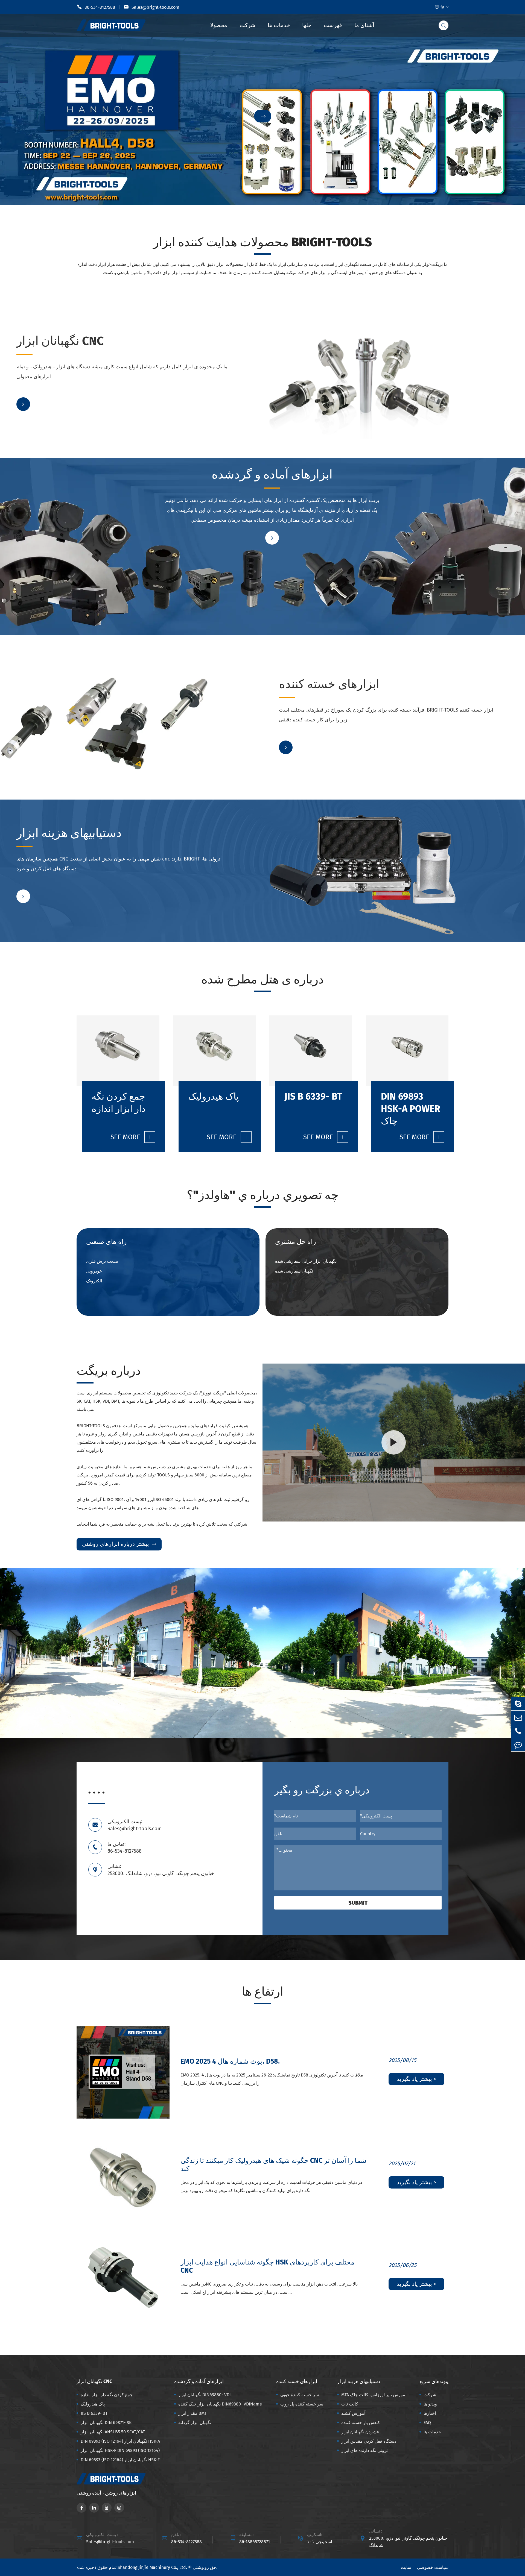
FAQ (427, 2423)
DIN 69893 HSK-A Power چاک (411, 1109)
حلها (307, 25)
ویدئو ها (430, 2404)
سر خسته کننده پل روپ (302, 2404)
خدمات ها (279, 25)
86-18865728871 (255, 2542)
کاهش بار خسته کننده (361, 2423)
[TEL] (518, 1731)
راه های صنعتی (107, 1242)
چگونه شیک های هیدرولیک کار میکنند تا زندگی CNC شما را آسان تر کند (273, 2165)
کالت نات (127, 865)
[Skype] (518, 1704)
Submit (358, 1903)
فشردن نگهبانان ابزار (360, 2432)
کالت (124, 857)
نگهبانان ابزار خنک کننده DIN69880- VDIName (215, 501)
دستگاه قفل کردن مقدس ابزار (369, 2441)
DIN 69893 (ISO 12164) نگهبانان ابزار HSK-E (120, 2460)
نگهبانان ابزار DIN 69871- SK (106, 2423)
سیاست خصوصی (433, 2567)
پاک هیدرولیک (131, 364)
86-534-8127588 (96, 7)
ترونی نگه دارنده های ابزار (364, 2450)
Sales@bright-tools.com (151, 7)
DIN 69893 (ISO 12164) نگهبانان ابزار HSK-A (120, 2441)
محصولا (219, 25)
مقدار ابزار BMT (185, 509)
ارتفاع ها (262, 1992)
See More (131, 1137)
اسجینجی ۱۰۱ (320, 2542)
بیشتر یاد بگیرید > (416, 2079)
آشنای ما (364, 25)
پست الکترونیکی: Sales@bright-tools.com (135, 1825)
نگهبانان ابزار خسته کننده (307, 708)
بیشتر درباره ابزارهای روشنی (119, 1544)
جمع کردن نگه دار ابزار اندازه (48, 364)
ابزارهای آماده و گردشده (218, 475)
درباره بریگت (109, 1371)
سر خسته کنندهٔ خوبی (300, 2395)
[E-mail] (518, 1717)
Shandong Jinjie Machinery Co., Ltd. (152, 2567)
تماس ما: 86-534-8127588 (125, 1847)
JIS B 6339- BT (132, 373)
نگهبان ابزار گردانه (187, 517)
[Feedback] (518, 1745)
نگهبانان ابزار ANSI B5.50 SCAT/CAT (113, 2432)
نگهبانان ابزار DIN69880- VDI (198, 493)
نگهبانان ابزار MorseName (46, 857)
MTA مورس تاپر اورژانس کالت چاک (373, 2395)
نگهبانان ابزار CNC (56, 347)
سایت (406, 2567)
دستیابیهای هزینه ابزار (64, 839)
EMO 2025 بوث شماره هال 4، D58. (230, 2061)
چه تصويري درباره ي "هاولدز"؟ (263, 1195)
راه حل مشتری (296, 1242)
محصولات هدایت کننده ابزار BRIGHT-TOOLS (262, 242)
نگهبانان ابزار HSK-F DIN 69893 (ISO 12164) (120, 2450)
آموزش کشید (34, 865)
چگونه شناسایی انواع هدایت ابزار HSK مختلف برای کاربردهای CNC (267, 2266)
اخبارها (430, 2413)
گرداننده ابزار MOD (39, 373)
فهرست (333, 25)
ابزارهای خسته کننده (325, 690)
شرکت (247, 25)
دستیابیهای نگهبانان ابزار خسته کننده (414, 708)
